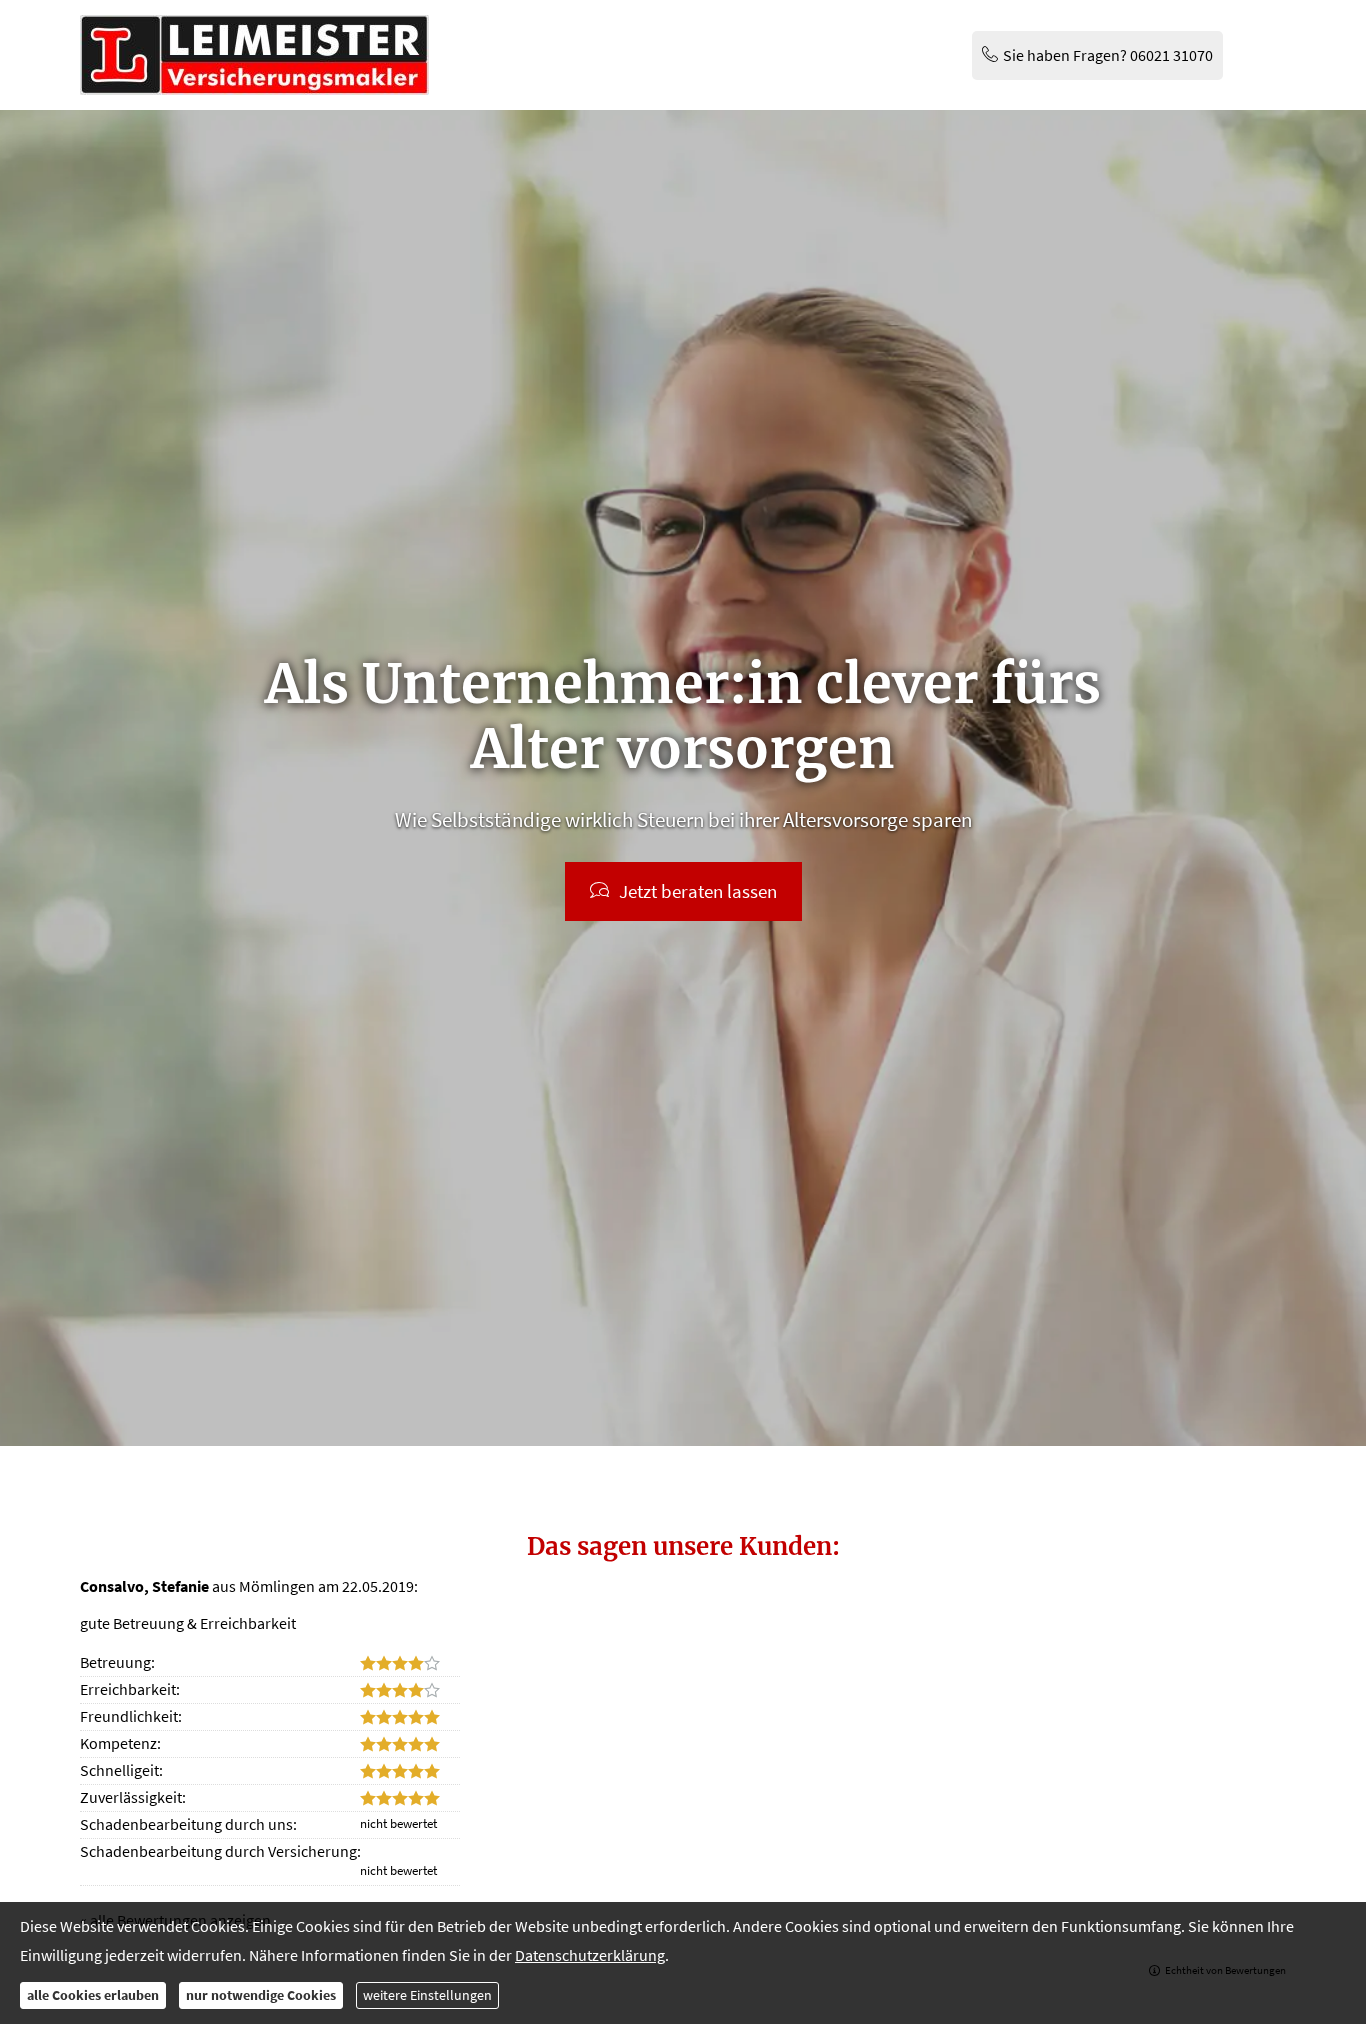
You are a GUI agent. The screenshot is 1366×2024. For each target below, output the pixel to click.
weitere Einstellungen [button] (427, 1995)
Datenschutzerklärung (590, 1955)
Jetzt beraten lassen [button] (698, 891)
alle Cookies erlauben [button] (93, 1995)
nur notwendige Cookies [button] (261, 1995)
